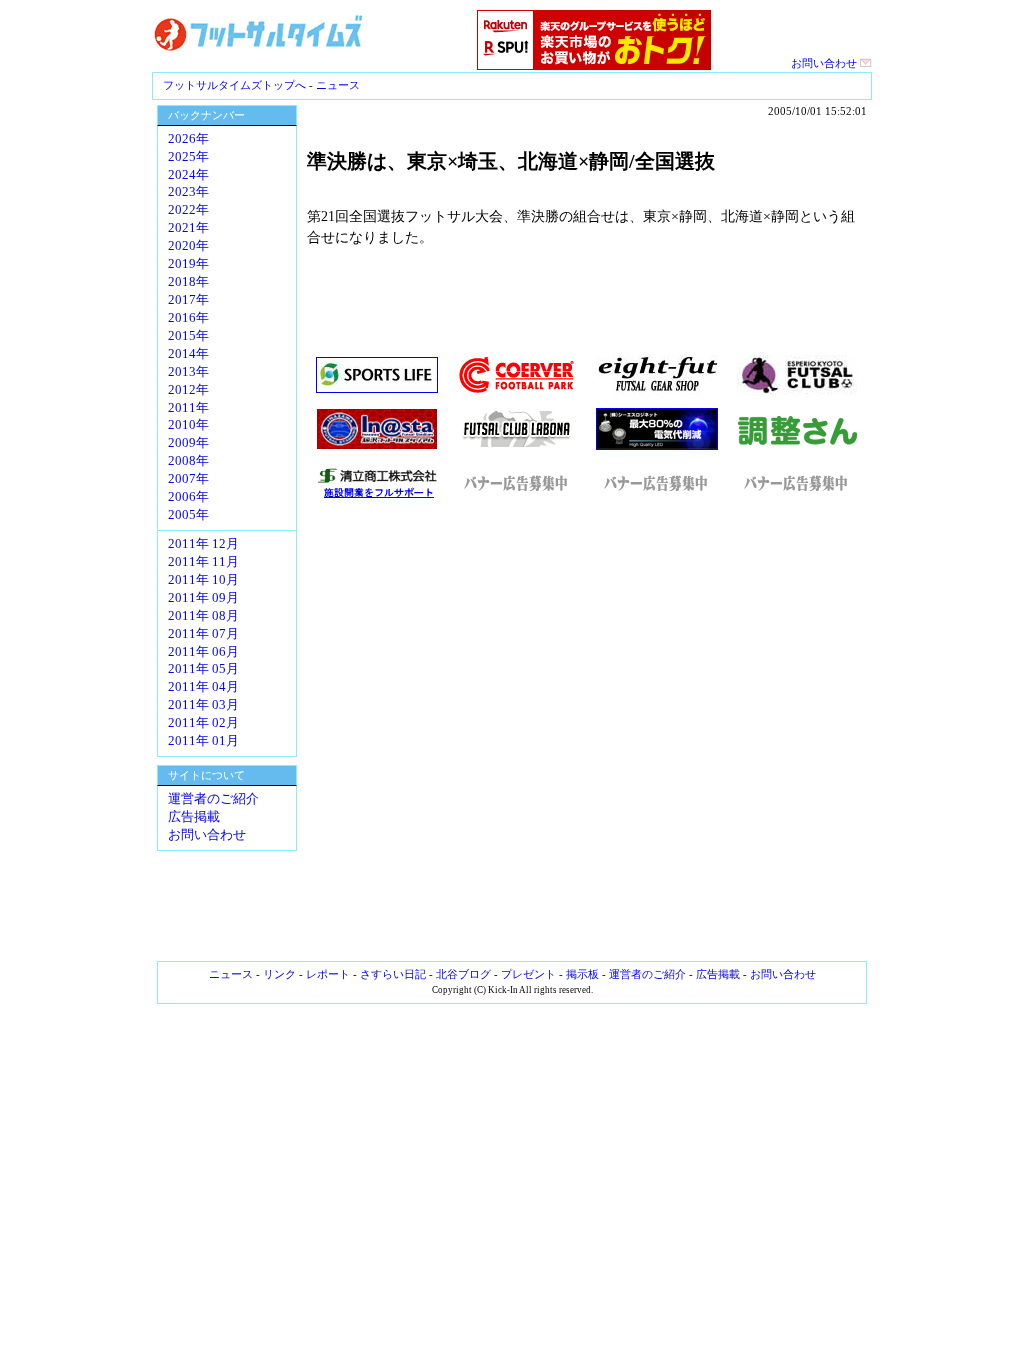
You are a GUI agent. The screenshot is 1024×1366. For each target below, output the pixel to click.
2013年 (188, 372)
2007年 (188, 479)
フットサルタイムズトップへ (234, 85)
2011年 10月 (203, 580)
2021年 (188, 228)
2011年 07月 (203, 634)
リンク (279, 974)
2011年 (188, 408)
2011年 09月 (203, 598)
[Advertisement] (587, 730)
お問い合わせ (825, 63)
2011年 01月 (203, 741)
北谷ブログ (463, 974)
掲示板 (582, 974)
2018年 (188, 282)
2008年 (188, 461)
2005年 (188, 515)
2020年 (188, 246)
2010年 (188, 425)
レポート (328, 974)
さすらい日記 (393, 974)
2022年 (188, 210)
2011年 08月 (203, 616)
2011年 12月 (203, 544)
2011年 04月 (203, 687)
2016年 (188, 318)
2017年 (188, 300)
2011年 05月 (203, 669)
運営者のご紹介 (213, 799)
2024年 (188, 175)
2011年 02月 (203, 723)
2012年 (188, 390)
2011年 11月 (203, 562)
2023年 (188, 192)
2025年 (188, 157)
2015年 (188, 336)
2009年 (188, 443)
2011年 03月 (203, 705)
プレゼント (528, 974)
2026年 (188, 139)
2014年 (188, 354)
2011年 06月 (203, 652)
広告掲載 (194, 817)
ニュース (338, 85)
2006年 (188, 497)
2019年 (188, 264)
